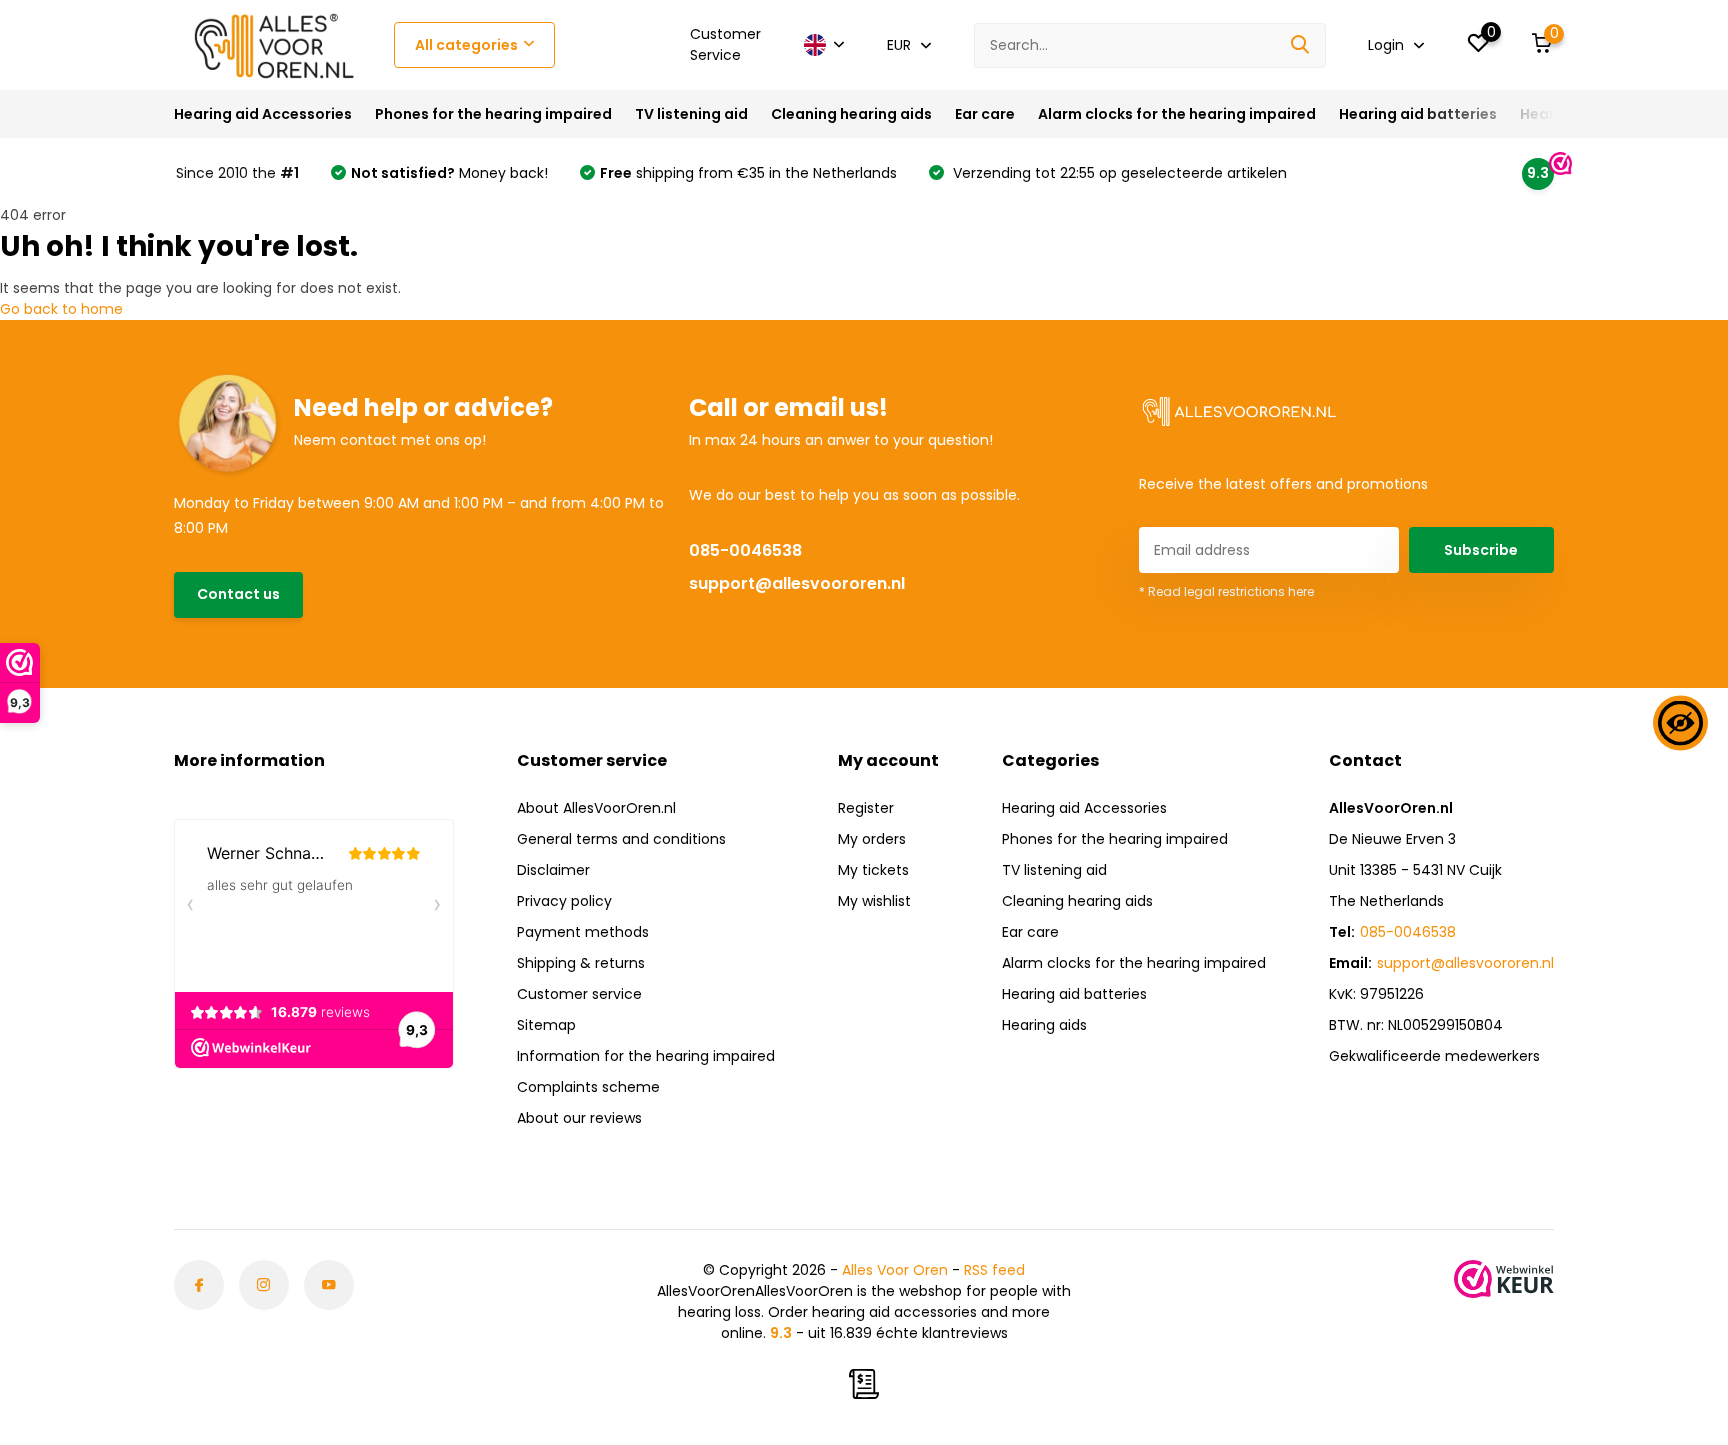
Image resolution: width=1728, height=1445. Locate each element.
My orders (872, 839)
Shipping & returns (581, 963)
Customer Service (725, 44)
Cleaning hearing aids (851, 114)
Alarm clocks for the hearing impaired (1177, 114)
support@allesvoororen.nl (797, 583)
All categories (466, 45)
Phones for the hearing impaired (493, 114)
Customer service (579, 994)
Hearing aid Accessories (263, 114)
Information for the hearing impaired (646, 1056)
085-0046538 (745, 550)
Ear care (985, 114)
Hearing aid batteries (1418, 114)
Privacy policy (564, 901)
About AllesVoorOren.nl (596, 808)
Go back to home (61, 309)
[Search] (1301, 45)
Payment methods (583, 932)
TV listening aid (691, 114)
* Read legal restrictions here (1226, 591)
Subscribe (1481, 550)
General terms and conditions (621, 839)
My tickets (873, 870)
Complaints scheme (588, 1087)
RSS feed (994, 1270)
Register (866, 808)
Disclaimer (553, 870)
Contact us (238, 594)
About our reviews (579, 1118)
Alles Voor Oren (895, 1270)
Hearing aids (1044, 1025)
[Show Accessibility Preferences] (1680, 722)
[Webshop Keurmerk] (1504, 1279)
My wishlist (874, 901)
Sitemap (546, 1025)
